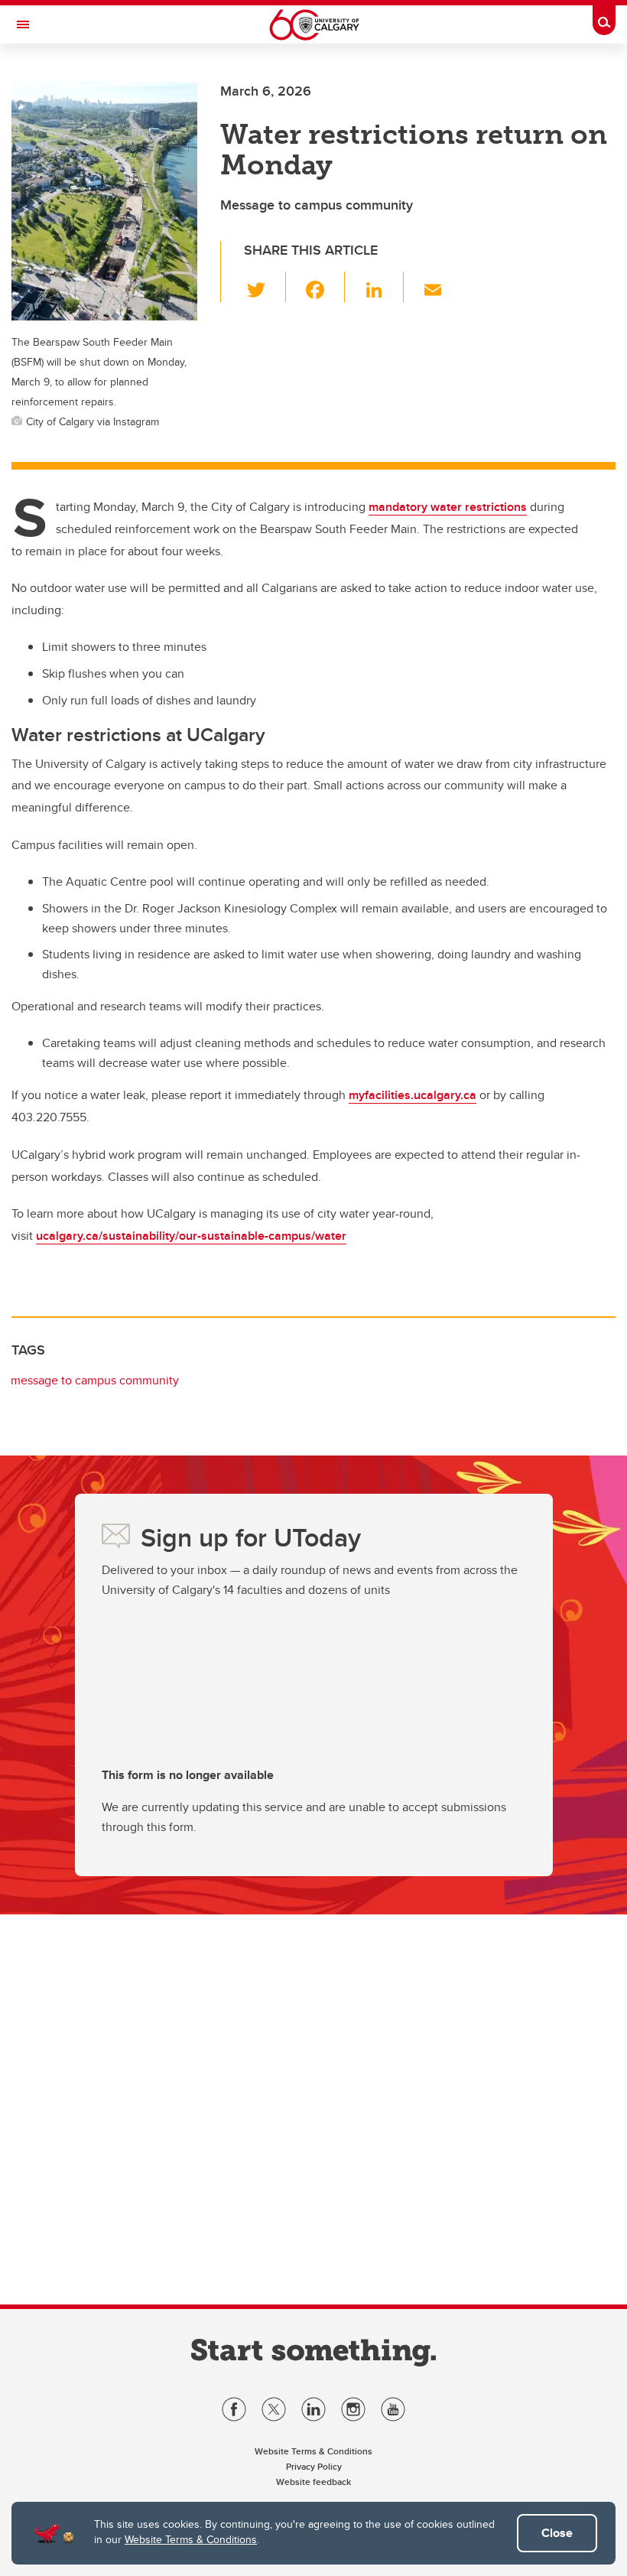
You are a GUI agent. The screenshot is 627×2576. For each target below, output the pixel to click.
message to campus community (95, 1380)
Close (557, 2533)
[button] (265, 287)
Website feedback (313, 2482)
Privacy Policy (314, 2466)
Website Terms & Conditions (191, 2539)
